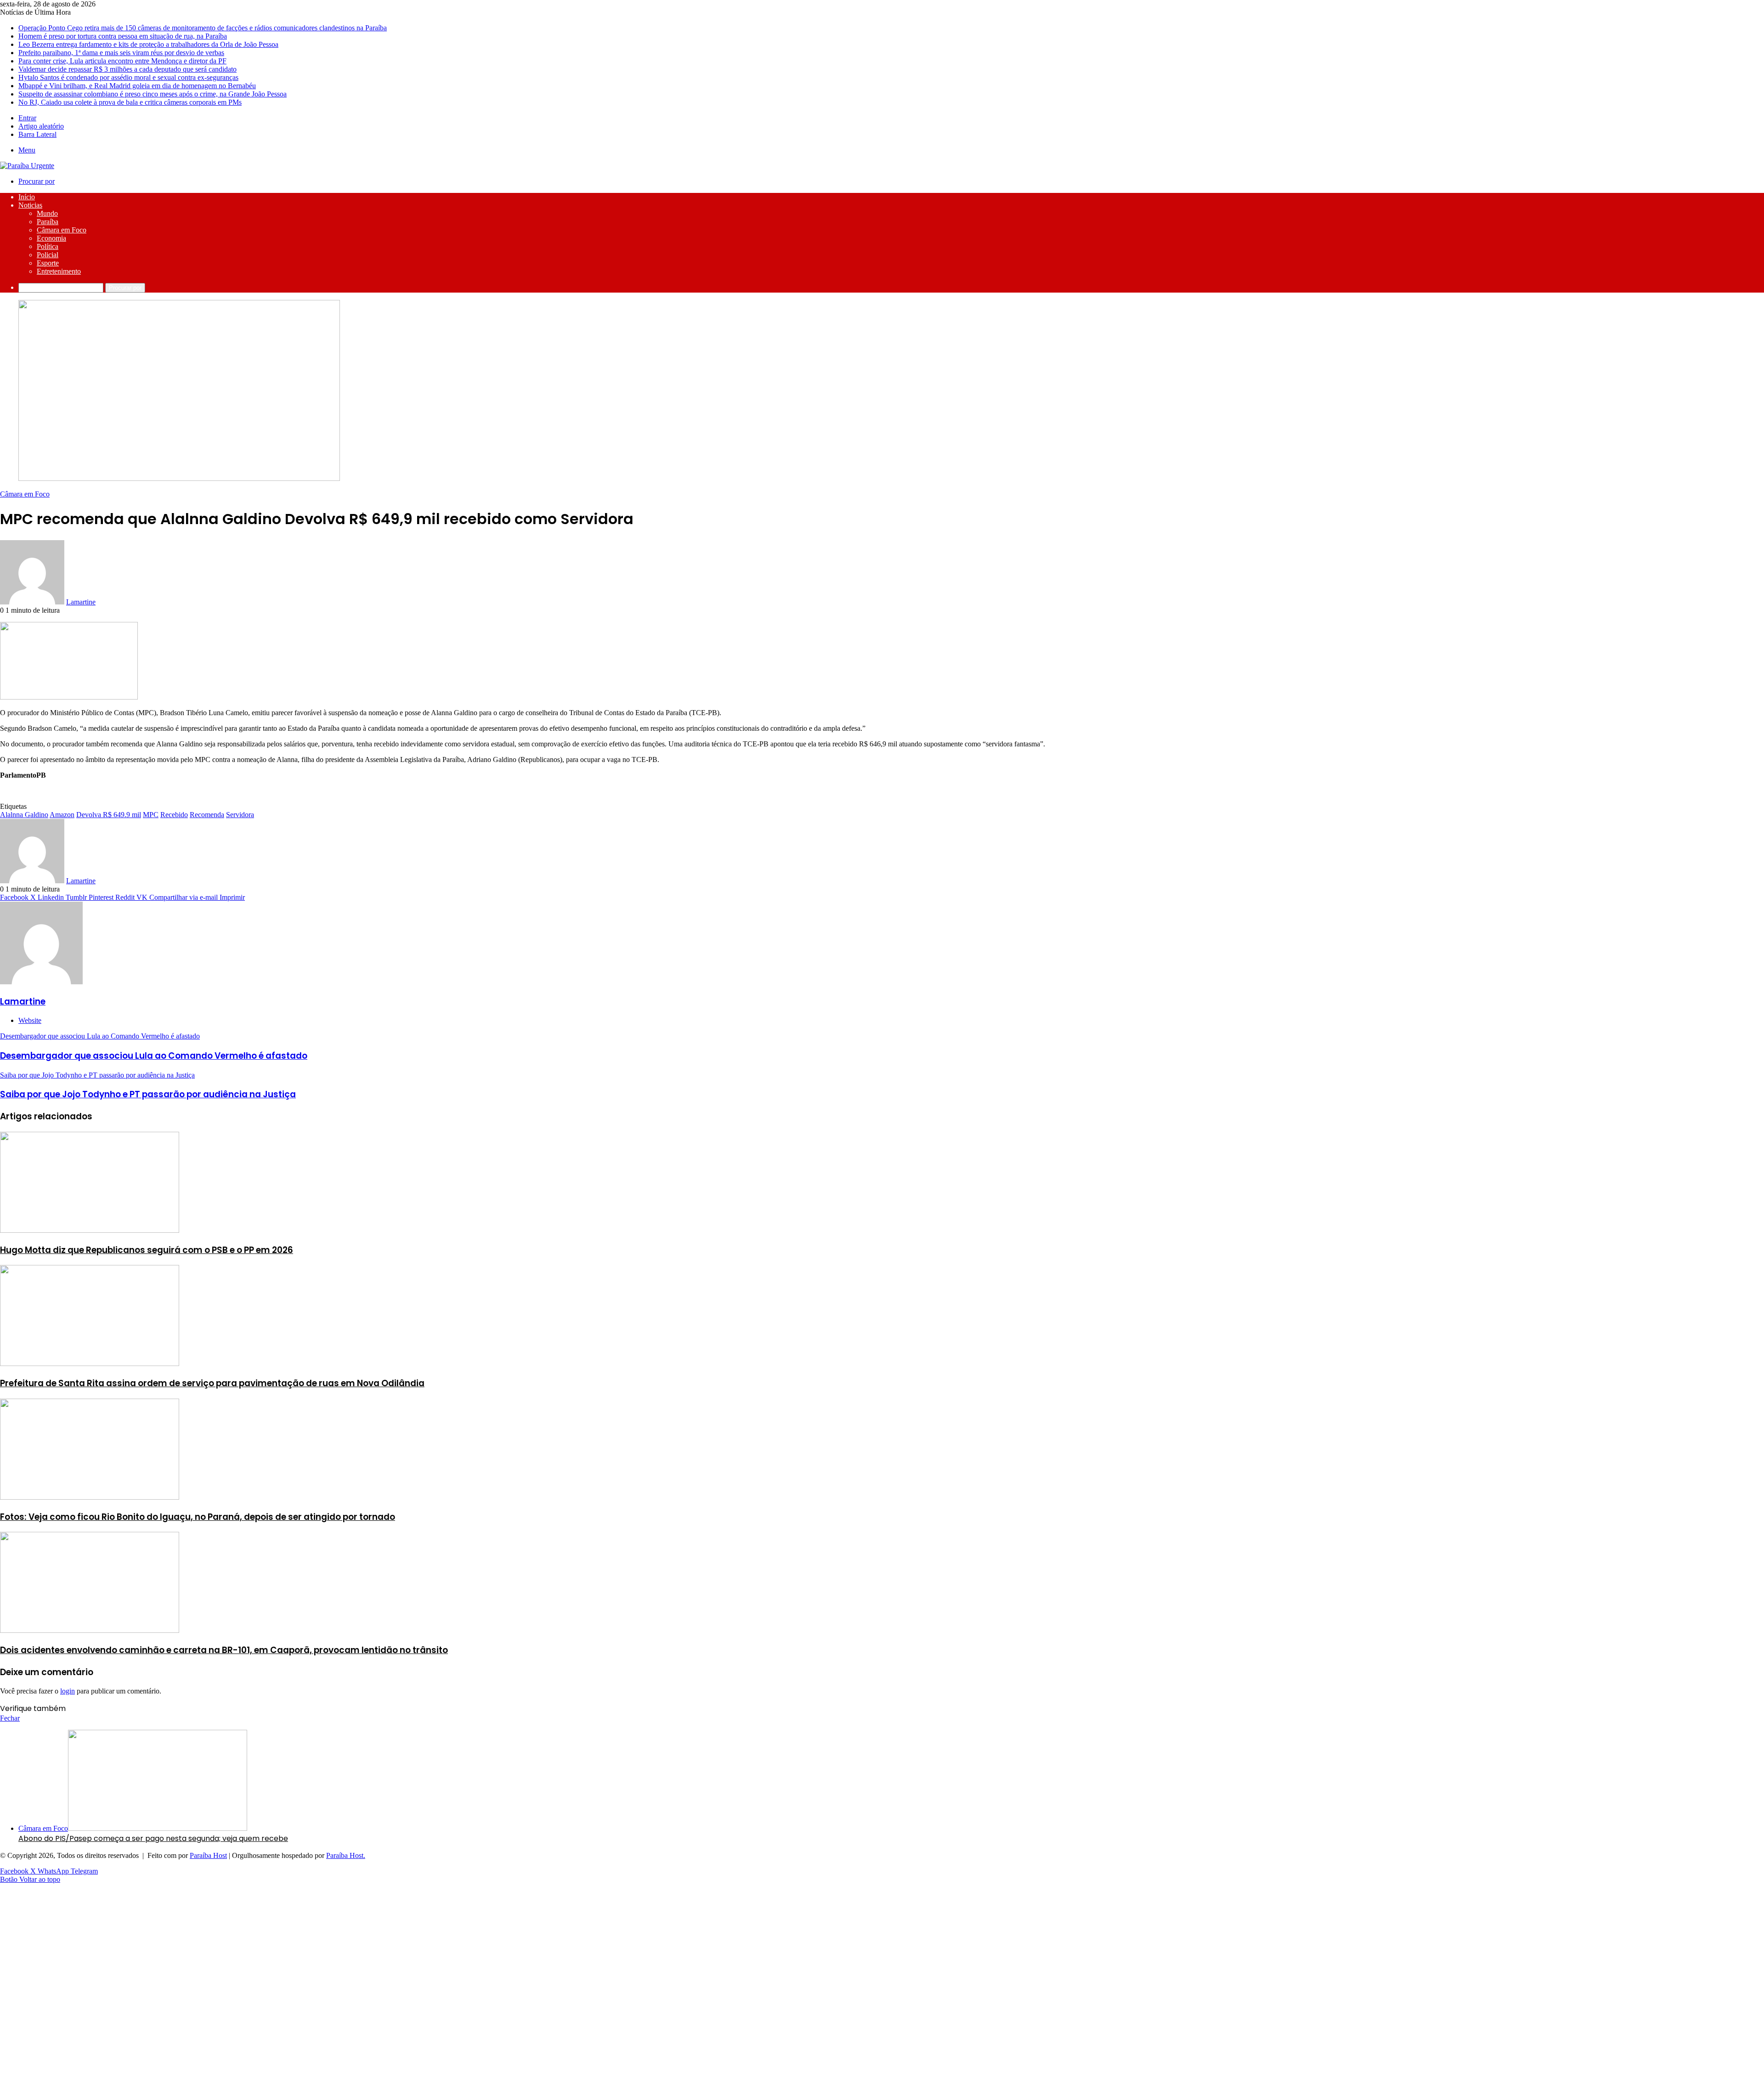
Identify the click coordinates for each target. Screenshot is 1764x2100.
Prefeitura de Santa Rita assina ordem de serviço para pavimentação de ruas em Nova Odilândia (212, 1383)
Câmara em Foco (62, 230)
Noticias (30, 205)
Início (27, 197)
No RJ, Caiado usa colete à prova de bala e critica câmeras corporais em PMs (130, 102)
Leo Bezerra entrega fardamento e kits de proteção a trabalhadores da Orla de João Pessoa (148, 44)
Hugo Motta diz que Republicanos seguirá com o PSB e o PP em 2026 (147, 1250)
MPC (151, 815)
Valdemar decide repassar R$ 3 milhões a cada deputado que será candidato (127, 69)
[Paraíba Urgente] (27, 166)
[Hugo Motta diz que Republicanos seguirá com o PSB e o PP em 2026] (90, 1230)
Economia (51, 238)
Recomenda (207, 815)
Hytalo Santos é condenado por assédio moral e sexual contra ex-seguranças (128, 77)
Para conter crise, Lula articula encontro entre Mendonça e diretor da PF (122, 61)
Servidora (240, 815)
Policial (48, 255)
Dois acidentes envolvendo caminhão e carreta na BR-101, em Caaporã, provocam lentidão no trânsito (224, 1650)
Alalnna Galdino (24, 815)
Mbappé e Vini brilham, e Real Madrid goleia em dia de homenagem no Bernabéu (137, 86)
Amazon (62, 815)
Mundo (47, 213)
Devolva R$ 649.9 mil (109, 815)
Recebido (174, 815)
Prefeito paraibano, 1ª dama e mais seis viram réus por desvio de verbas (121, 53)
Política (48, 246)
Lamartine (81, 602)
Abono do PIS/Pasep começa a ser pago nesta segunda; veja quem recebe (153, 1838)
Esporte (48, 263)
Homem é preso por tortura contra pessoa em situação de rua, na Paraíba (123, 36)
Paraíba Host (208, 1855)
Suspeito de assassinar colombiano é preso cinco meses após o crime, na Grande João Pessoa (153, 94)
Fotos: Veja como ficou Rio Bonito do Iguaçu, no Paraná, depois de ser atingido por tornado (198, 1517)
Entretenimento (59, 271)
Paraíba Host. (346, 1855)
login (68, 1691)
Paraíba (48, 222)
